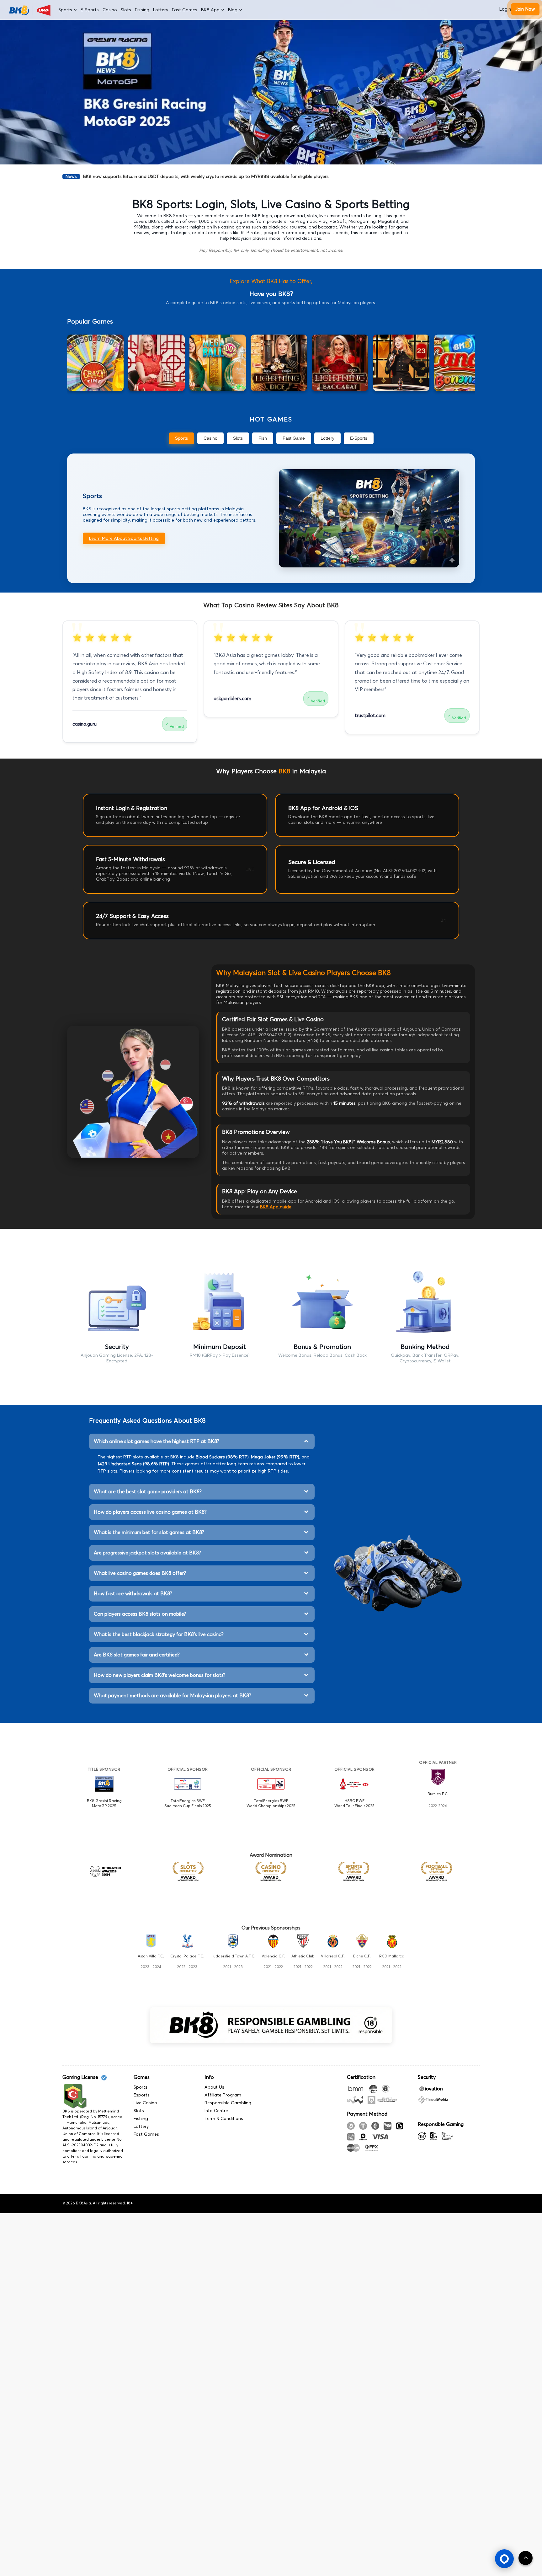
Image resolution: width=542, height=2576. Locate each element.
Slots (126, 10)
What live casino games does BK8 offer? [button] (140, 1573)
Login (505, 9)
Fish (263, 438)
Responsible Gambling (228, 2103)
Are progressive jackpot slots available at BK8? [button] (147, 1553)
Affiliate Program (223, 2095)
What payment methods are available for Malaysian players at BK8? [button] (173, 1696)
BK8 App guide (276, 1207)
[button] (504, 2559)
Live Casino (145, 2103)
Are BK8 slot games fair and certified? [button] (137, 1655)
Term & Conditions (224, 2119)
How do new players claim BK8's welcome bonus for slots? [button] (160, 1675)
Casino (110, 10)
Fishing (142, 10)
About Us (214, 2087)
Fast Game (294, 438)
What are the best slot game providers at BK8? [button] (148, 1492)
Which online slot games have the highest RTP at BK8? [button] (157, 1441)
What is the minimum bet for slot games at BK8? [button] (149, 1532)
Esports (142, 2095)
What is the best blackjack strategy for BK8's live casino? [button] (159, 1634)
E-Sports (90, 10)
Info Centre (216, 2111)
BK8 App (210, 10)
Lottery (161, 10)
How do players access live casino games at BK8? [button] (150, 1512)
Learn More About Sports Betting (124, 538)
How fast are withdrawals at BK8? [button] (133, 1594)
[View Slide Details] (271, 82)
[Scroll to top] (526, 2558)
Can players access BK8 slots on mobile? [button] (140, 1614)
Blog (233, 10)
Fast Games (185, 10)
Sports (65, 10)
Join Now (525, 9)
